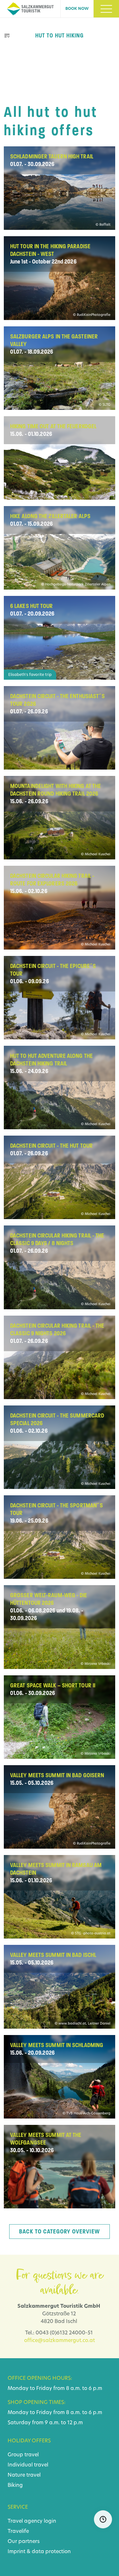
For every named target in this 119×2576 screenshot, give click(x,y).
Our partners (24, 2542)
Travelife (18, 2532)
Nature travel (24, 2475)
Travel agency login (32, 2521)
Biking (15, 2486)
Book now (77, 9)
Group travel (23, 2455)
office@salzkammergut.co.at (60, 2341)
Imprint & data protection (39, 2552)
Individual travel (28, 2465)
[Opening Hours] (103, 2519)
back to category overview (60, 2232)
